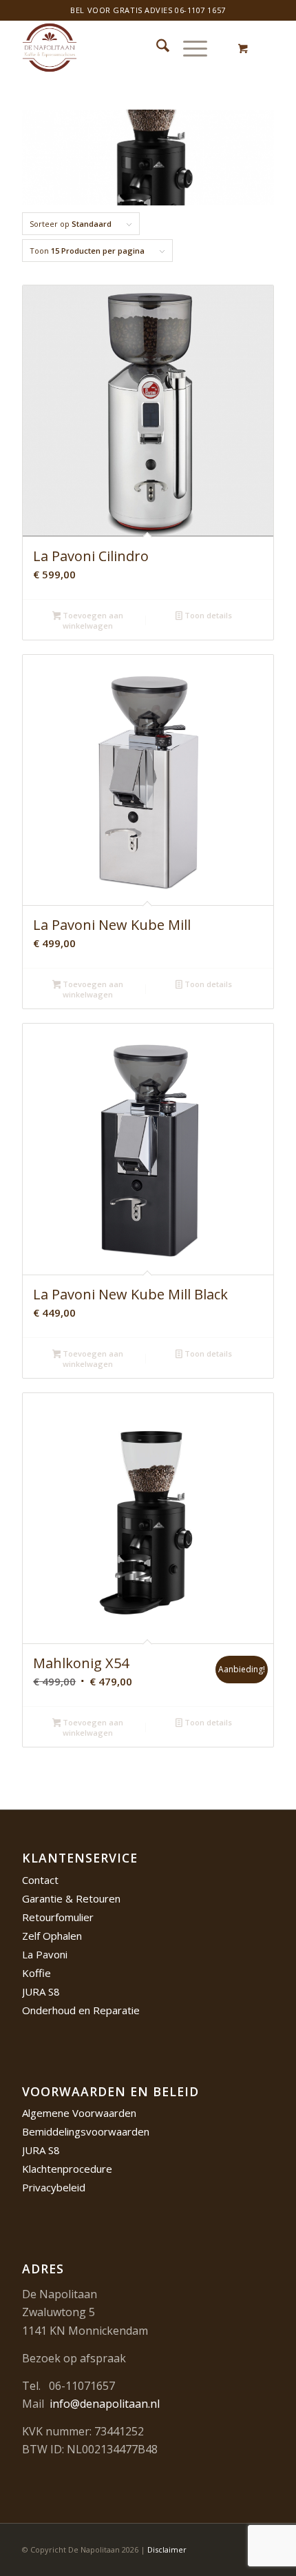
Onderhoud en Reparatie (81, 2010)
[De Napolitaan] (123, 48)
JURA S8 (41, 1991)
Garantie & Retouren (71, 1898)
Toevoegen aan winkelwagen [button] (92, 620)
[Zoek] (156, 48)
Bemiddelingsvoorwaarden (86, 2131)
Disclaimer (167, 2549)
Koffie (36, 1973)
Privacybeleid (54, 2187)
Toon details (207, 615)
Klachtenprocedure (67, 2169)
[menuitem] (156, 48)
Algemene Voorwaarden (79, 2113)
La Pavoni (45, 1954)
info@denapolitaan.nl (105, 2404)
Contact (40, 1880)
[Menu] (188, 48)
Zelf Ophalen (52, 1936)
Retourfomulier (58, 1917)
